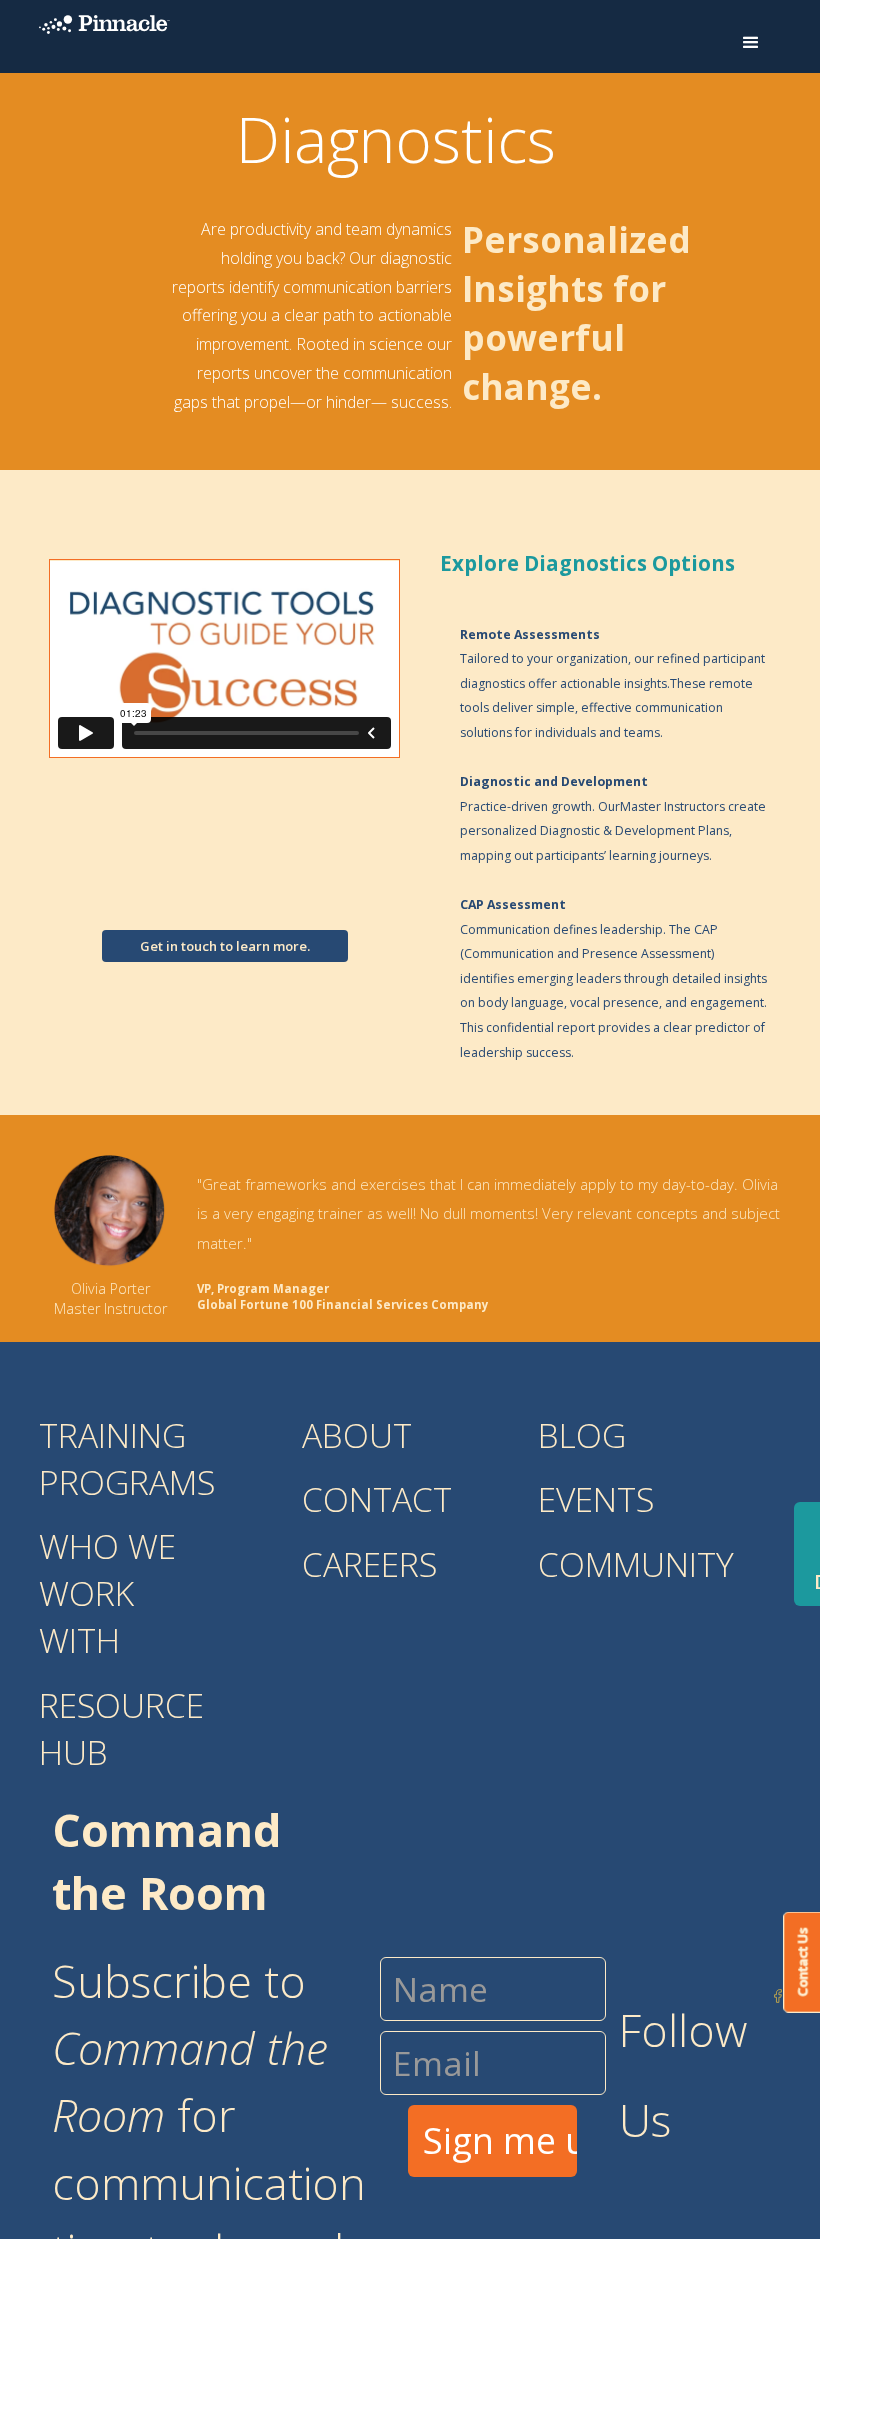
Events (596, 1499)
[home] (104, 24)
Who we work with (107, 1593)
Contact (377, 1499)
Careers (369, 1564)
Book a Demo (842, 1553)
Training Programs (127, 1458)
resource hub (121, 1728)
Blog (582, 1435)
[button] (751, 43)
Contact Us (802, 1961)
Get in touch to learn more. (225, 946)
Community (636, 1564)
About (357, 1435)
